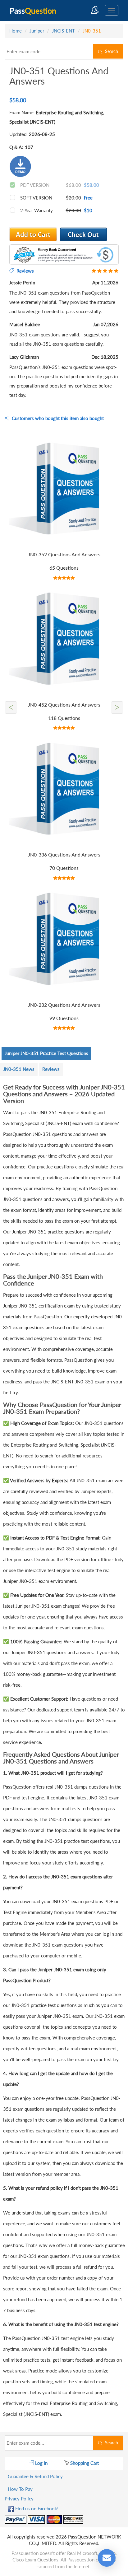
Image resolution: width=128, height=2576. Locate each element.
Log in (41, 2463)
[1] (83, 234)
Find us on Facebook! (36, 2508)
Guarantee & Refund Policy (35, 2476)
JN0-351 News (19, 1069)
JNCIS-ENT (63, 31)
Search (110, 51)
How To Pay (20, 2489)
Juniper (37, 31)
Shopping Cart (84, 2463)
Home (16, 31)
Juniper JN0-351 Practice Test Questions (46, 1053)
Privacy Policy (19, 2499)
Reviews (51, 1069)
